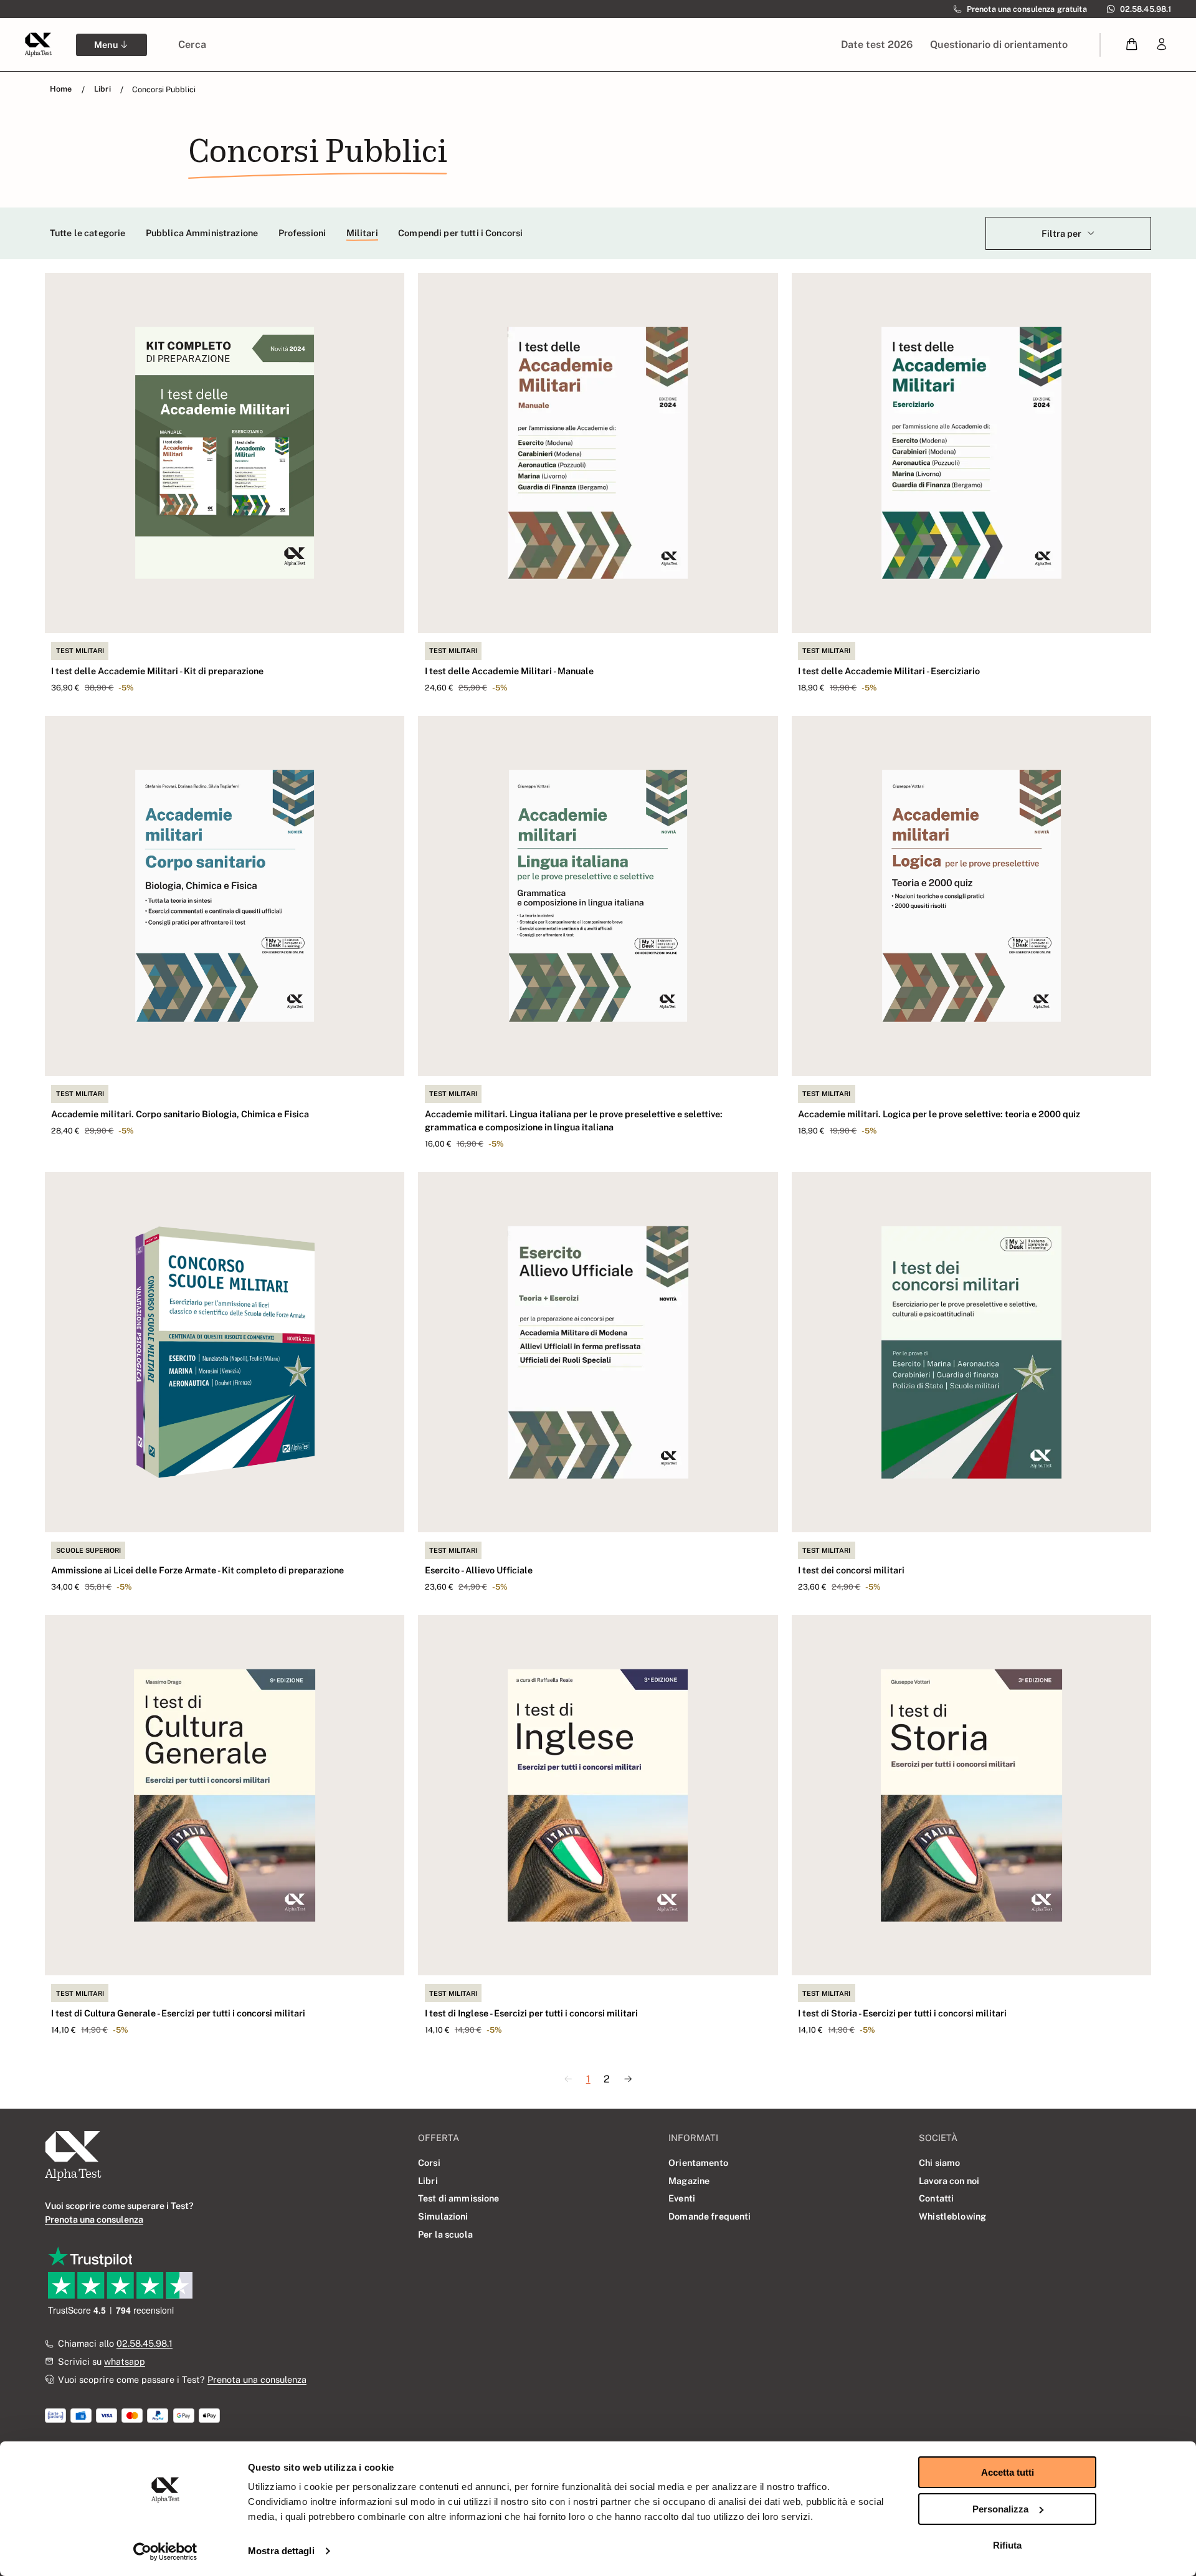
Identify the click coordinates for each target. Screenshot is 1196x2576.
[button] (1132, 45)
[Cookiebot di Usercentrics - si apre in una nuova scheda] (165, 2552)
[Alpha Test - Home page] (38, 44)
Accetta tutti (1008, 2472)
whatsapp (125, 2361)
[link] (1162, 45)
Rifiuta (1007, 2545)
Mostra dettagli (281, 2551)
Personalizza (1000, 2509)
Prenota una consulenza (257, 2379)
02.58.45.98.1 (145, 2343)
